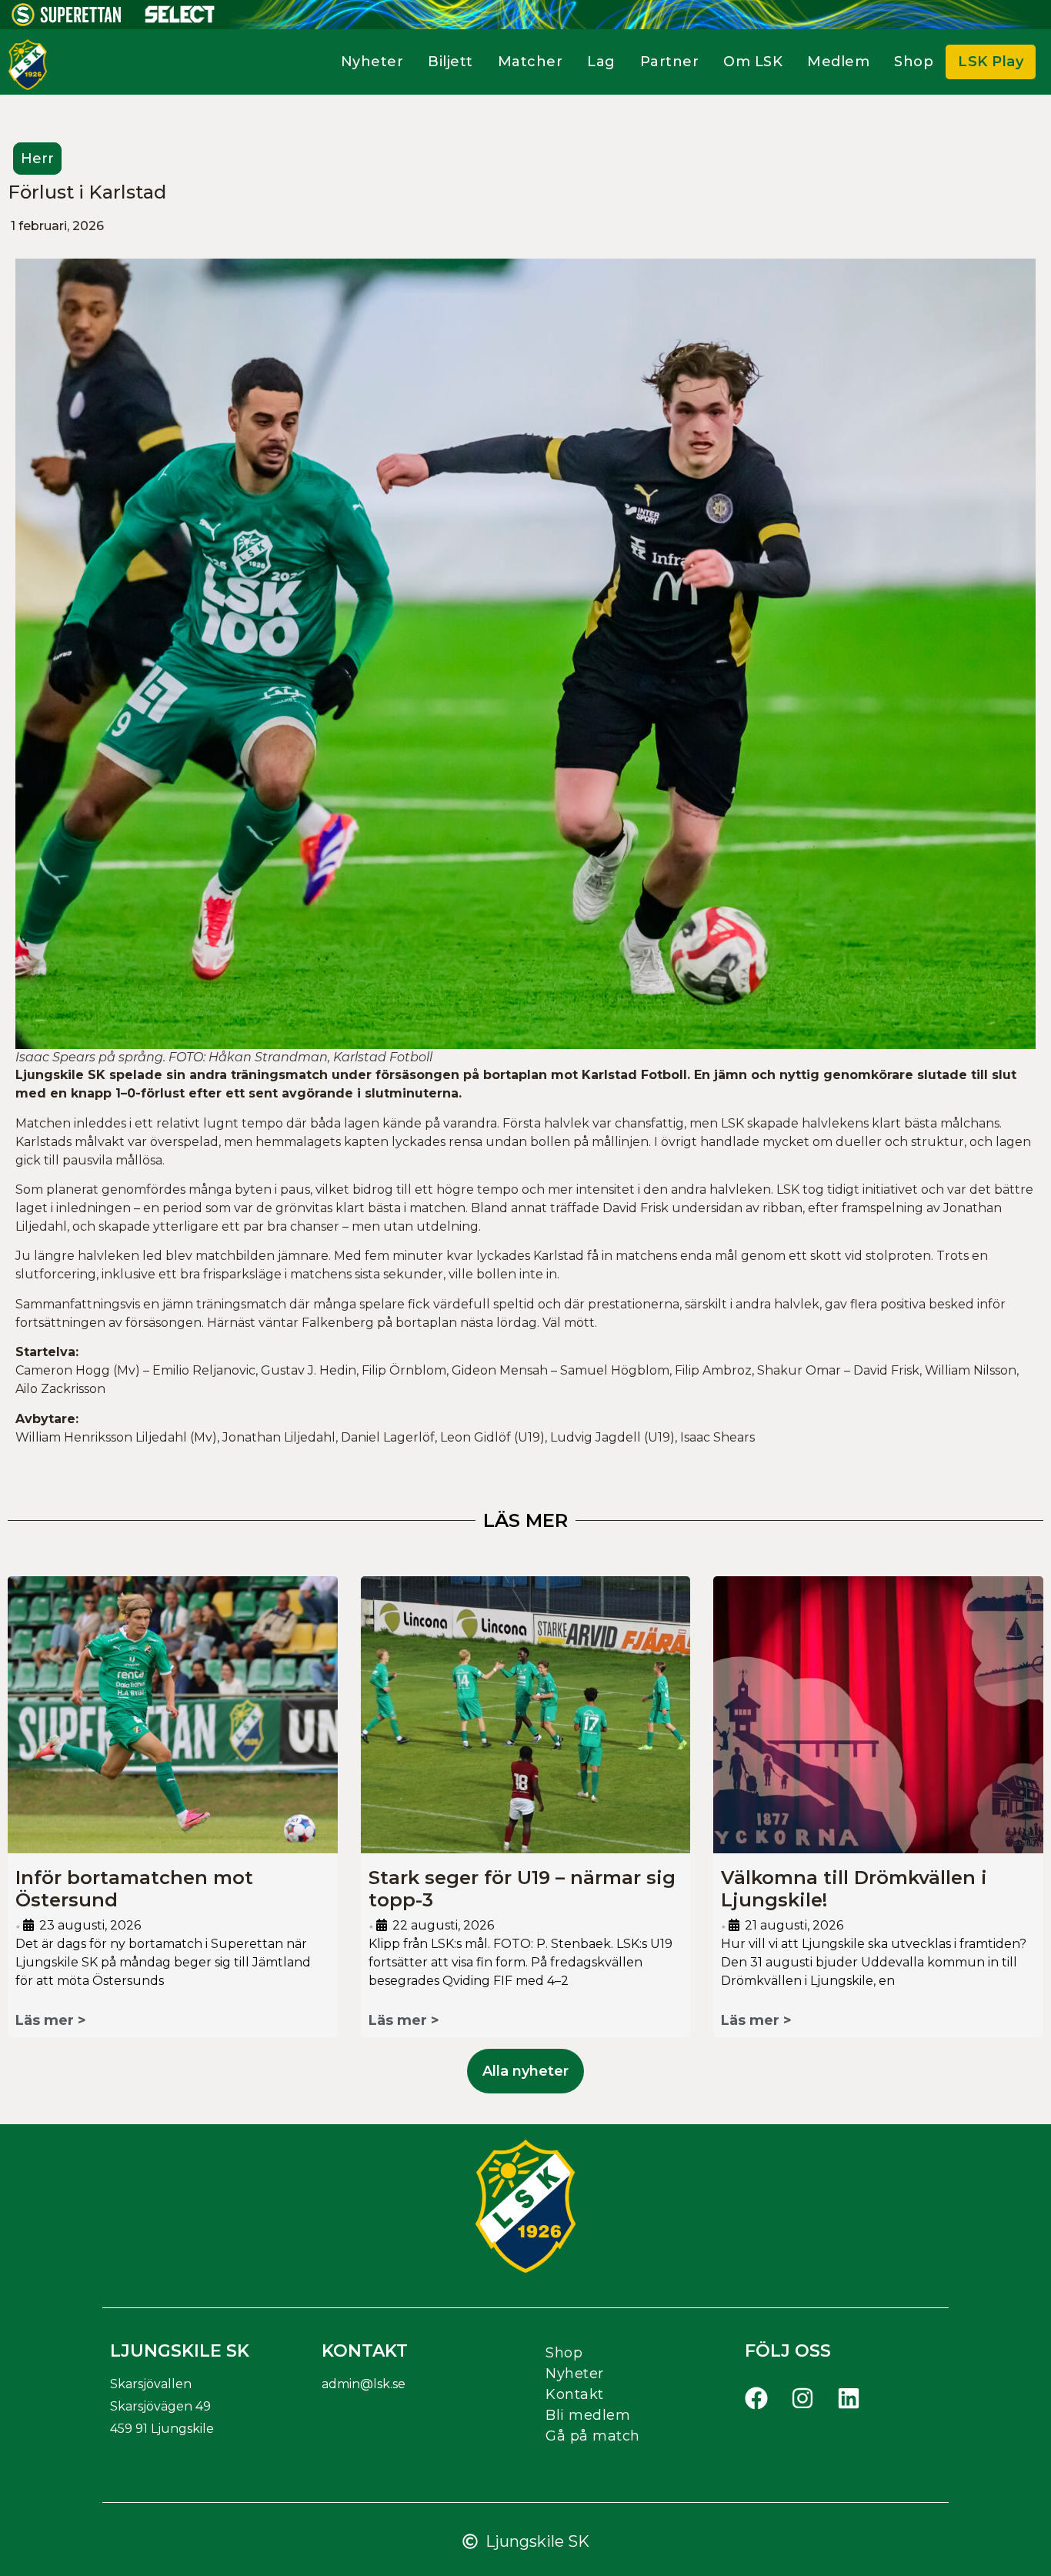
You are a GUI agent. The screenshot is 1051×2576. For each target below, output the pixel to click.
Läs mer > (51, 2020)
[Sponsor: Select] (180, 19)
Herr (37, 159)
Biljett (450, 62)
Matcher (531, 62)
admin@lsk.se (364, 2384)
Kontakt (575, 2394)
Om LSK (753, 62)
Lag (601, 62)
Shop (914, 62)
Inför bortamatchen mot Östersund (134, 1889)
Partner (670, 62)
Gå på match (593, 2436)
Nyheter (372, 62)
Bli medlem (588, 2415)
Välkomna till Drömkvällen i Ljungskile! (854, 1889)
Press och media (609, 2457)
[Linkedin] (849, 2398)
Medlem (838, 62)
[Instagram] (802, 2398)
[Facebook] (756, 2398)
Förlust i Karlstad (87, 192)
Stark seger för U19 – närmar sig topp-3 (522, 1889)
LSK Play (991, 62)
